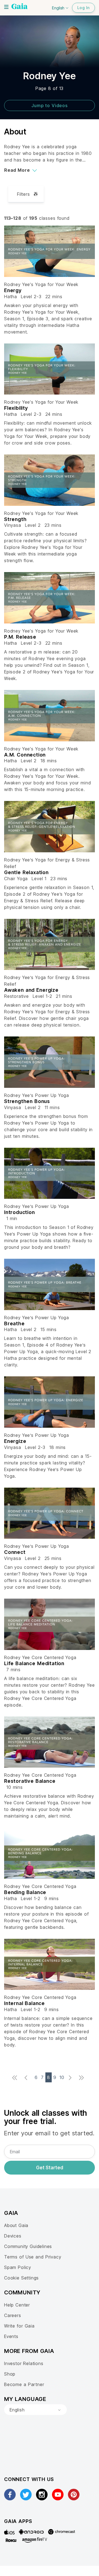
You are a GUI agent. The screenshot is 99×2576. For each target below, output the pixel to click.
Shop (10, 2374)
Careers (13, 2315)
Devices (13, 2236)
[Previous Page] (27, 2078)
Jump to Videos (50, 105)
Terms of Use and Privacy (33, 2257)
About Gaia (16, 2225)
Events (11, 2336)
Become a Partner (24, 2384)
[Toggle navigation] (6, 7)
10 (62, 2077)
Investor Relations (24, 2363)
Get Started (50, 2168)
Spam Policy (18, 2267)
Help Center (17, 2305)
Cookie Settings (21, 2278)
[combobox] (35, 2410)
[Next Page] (72, 2078)
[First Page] (16, 2078)
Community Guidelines (28, 2246)
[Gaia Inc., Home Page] (20, 7)
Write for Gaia (19, 2326)
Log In (83, 8)
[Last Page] (83, 2078)
